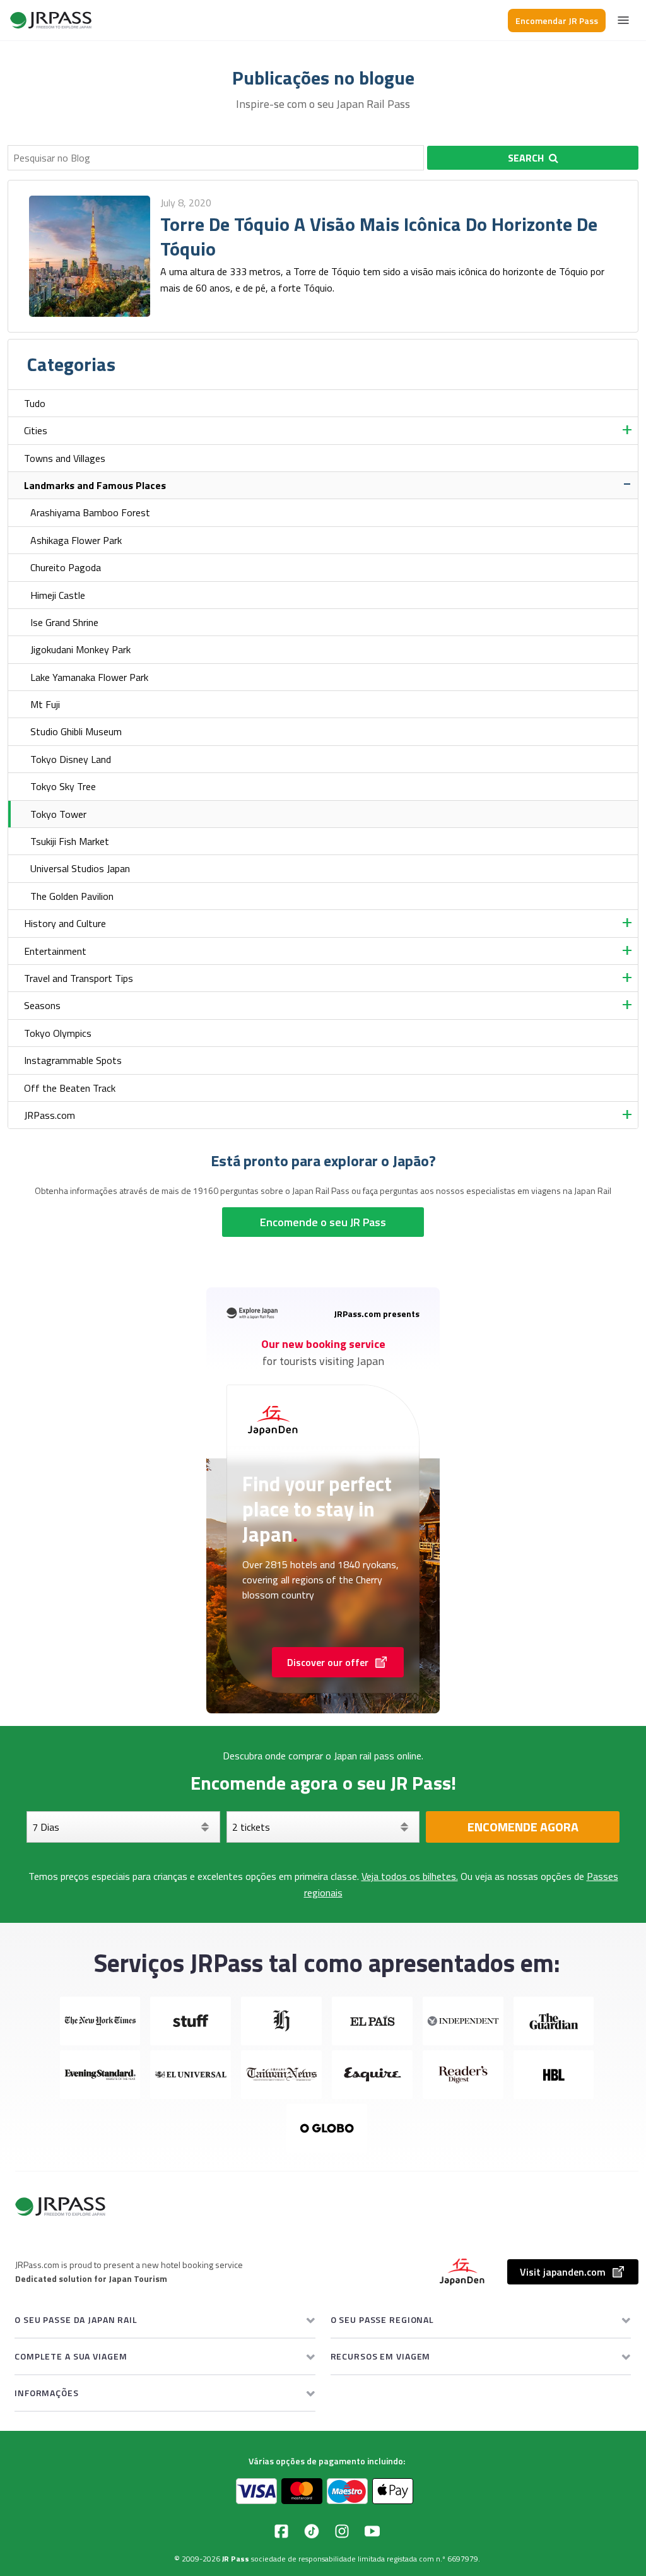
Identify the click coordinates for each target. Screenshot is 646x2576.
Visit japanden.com (563, 2272)
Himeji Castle (58, 595)
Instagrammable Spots (73, 1060)
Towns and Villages (65, 458)
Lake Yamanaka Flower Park (89, 677)
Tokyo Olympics (58, 1033)
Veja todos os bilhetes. (410, 1876)
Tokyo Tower (58, 814)
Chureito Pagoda (66, 567)
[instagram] (342, 2531)
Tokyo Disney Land (71, 759)
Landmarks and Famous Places (95, 485)
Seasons (42, 1005)
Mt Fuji (45, 704)
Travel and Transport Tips (79, 978)
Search (526, 158)
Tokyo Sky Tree (63, 786)
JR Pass (236, 2559)
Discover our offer (328, 1662)
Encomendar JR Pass (557, 21)
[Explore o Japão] (51, 20)
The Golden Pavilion (72, 896)
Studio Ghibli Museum (76, 731)
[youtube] (372, 2531)
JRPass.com (50, 1115)
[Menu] (623, 20)
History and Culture (65, 923)
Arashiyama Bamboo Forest (90, 512)
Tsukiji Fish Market (70, 841)
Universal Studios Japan (80, 868)
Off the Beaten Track (70, 1088)
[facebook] (281, 2531)
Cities (36, 430)
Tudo (35, 403)
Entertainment (55, 951)
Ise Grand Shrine (64, 622)
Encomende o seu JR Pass (323, 1222)
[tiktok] (312, 2531)
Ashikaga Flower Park (76, 540)
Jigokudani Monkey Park (80, 649)
